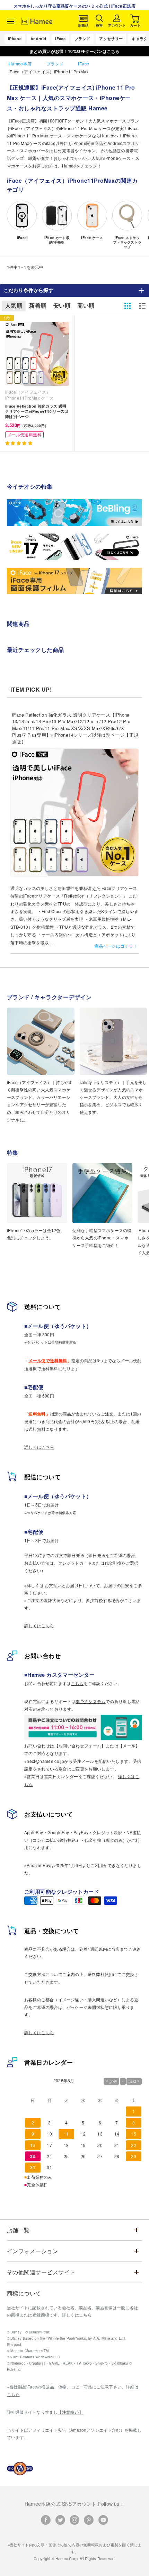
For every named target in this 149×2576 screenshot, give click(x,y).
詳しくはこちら (39, 1447)
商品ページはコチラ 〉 (117, 946)
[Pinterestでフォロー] (89, 2520)
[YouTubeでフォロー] (103, 2520)
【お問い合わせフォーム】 (80, 1745)
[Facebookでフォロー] (46, 2520)
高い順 (86, 306)
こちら (77, 1683)
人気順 (14, 306)
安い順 (62, 306)
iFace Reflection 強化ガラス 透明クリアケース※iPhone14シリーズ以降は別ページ (37, 411)
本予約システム (91, 1701)
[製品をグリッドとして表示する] (128, 306)
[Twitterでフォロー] (60, 2520)
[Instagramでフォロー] (74, 2520)
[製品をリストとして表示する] (142, 306)
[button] (19, 443)
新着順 (38, 306)
